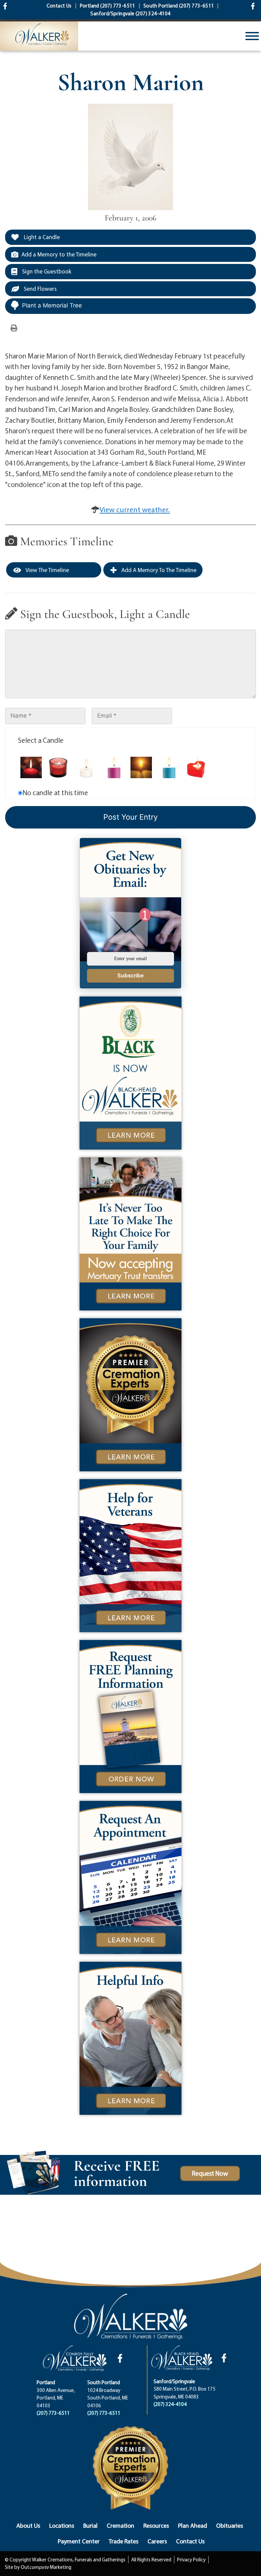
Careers (157, 2541)
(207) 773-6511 (53, 2413)
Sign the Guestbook (46, 271)
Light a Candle (41, 237)
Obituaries (230, 2525)
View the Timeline (47, 570)
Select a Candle (41, 740)
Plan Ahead (193, 2525)
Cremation (120, 2525)
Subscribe (130, 976)
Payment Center (79, 2541)
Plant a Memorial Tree (52, 305)
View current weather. (135, 509)
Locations (62, 2525)
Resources (156, 2525)
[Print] (14, 328)
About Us (28, 2525)
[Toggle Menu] (252, 36)
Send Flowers (40, 289)
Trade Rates (124, 2541)
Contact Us (190, 2541)
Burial (90, 2525)
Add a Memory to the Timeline (59, 254)
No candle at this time (55, 792)
